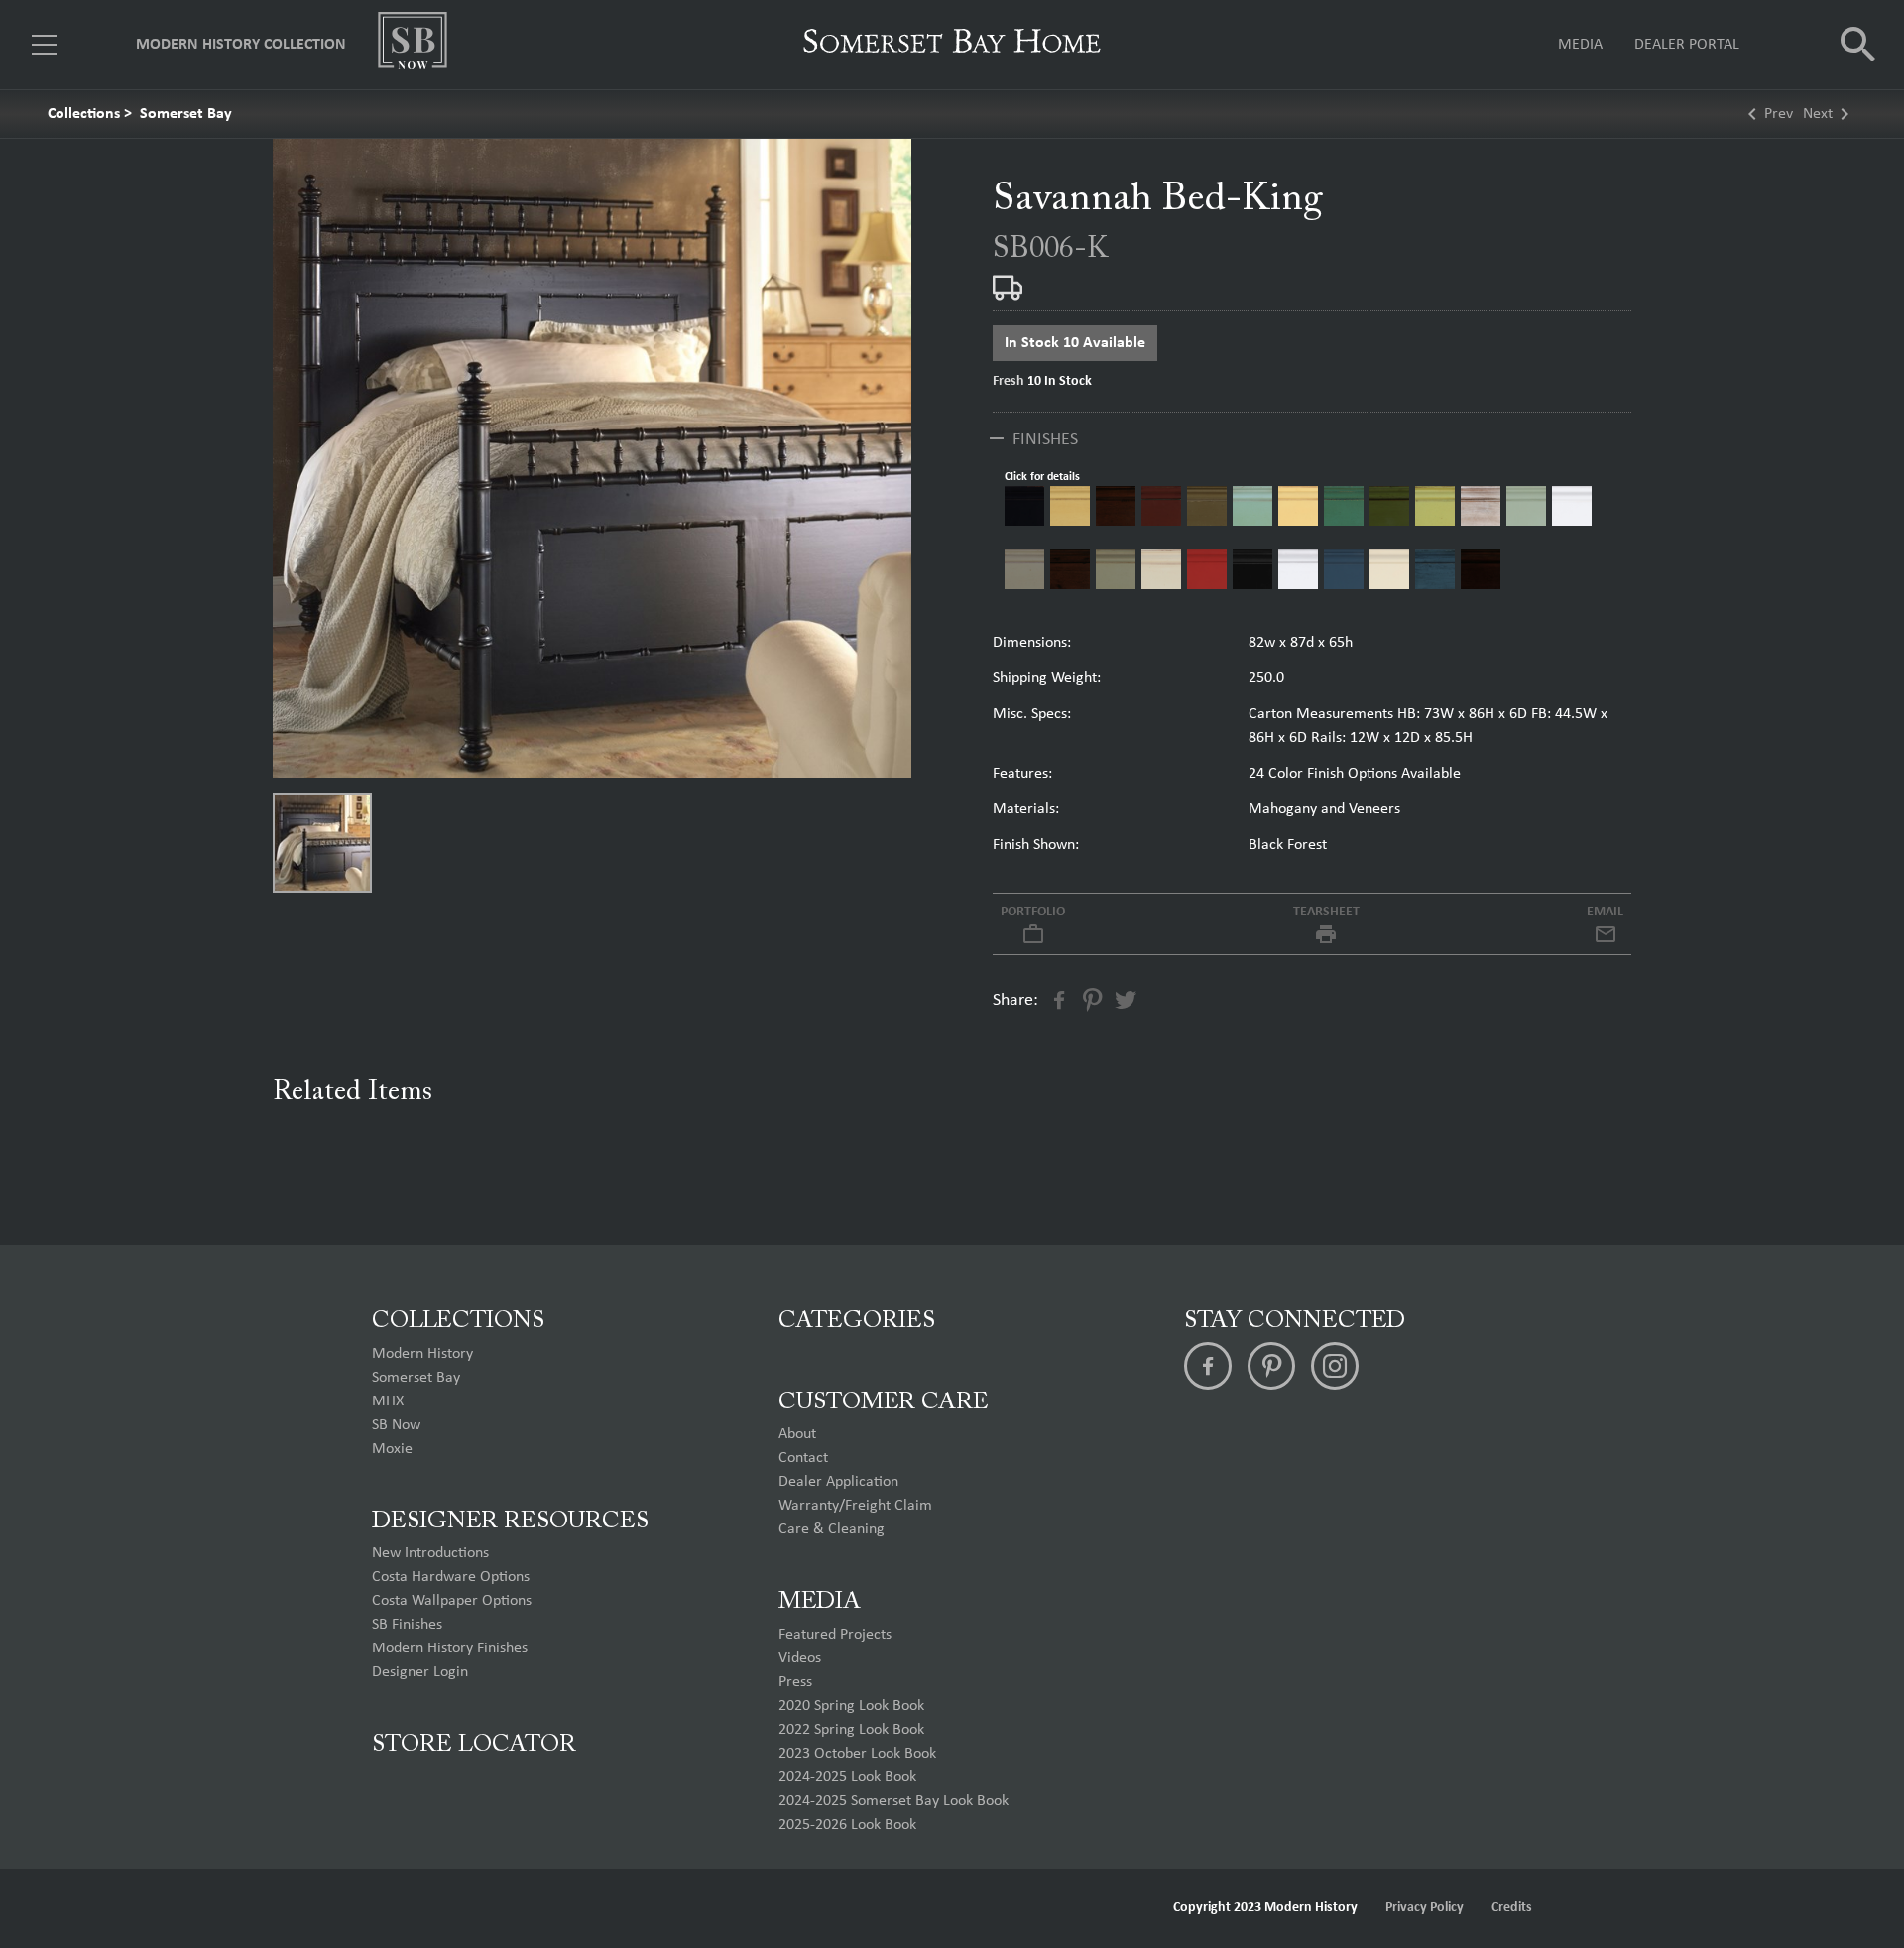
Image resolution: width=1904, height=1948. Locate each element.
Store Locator (474, 1745)
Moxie (392, 1449)
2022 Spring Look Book (851, 1730)
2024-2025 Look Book (847, 1777)
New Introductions (430, 1553)
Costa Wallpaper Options (452, 1601)
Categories (857, 1321)
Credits (1512, 1908)
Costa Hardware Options (451, 1577)
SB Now (396, 1425)
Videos (800, 1658)
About (797, 1434)
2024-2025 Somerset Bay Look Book (893, 1801)
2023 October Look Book (857, 1754)
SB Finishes (407, 1625)
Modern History (422, 1354)
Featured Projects (835, 1635)
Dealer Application (838, 1482)
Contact (803, 1458)
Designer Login (420, 1672)
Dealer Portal (1687, 45)
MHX (388, 1401)
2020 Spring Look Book (851, 1706)
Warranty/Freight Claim (855, 1506)
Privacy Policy (1425, 1908)
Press (795, 1682)
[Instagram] (1335, 1366)
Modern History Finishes (450, 1648)
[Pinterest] (1271, 1366)
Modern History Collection (241, 45)
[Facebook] (1208, 1366)
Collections (84, 114)
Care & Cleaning (832, 1529)
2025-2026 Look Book (847, 1825)
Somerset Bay (186, 114)
